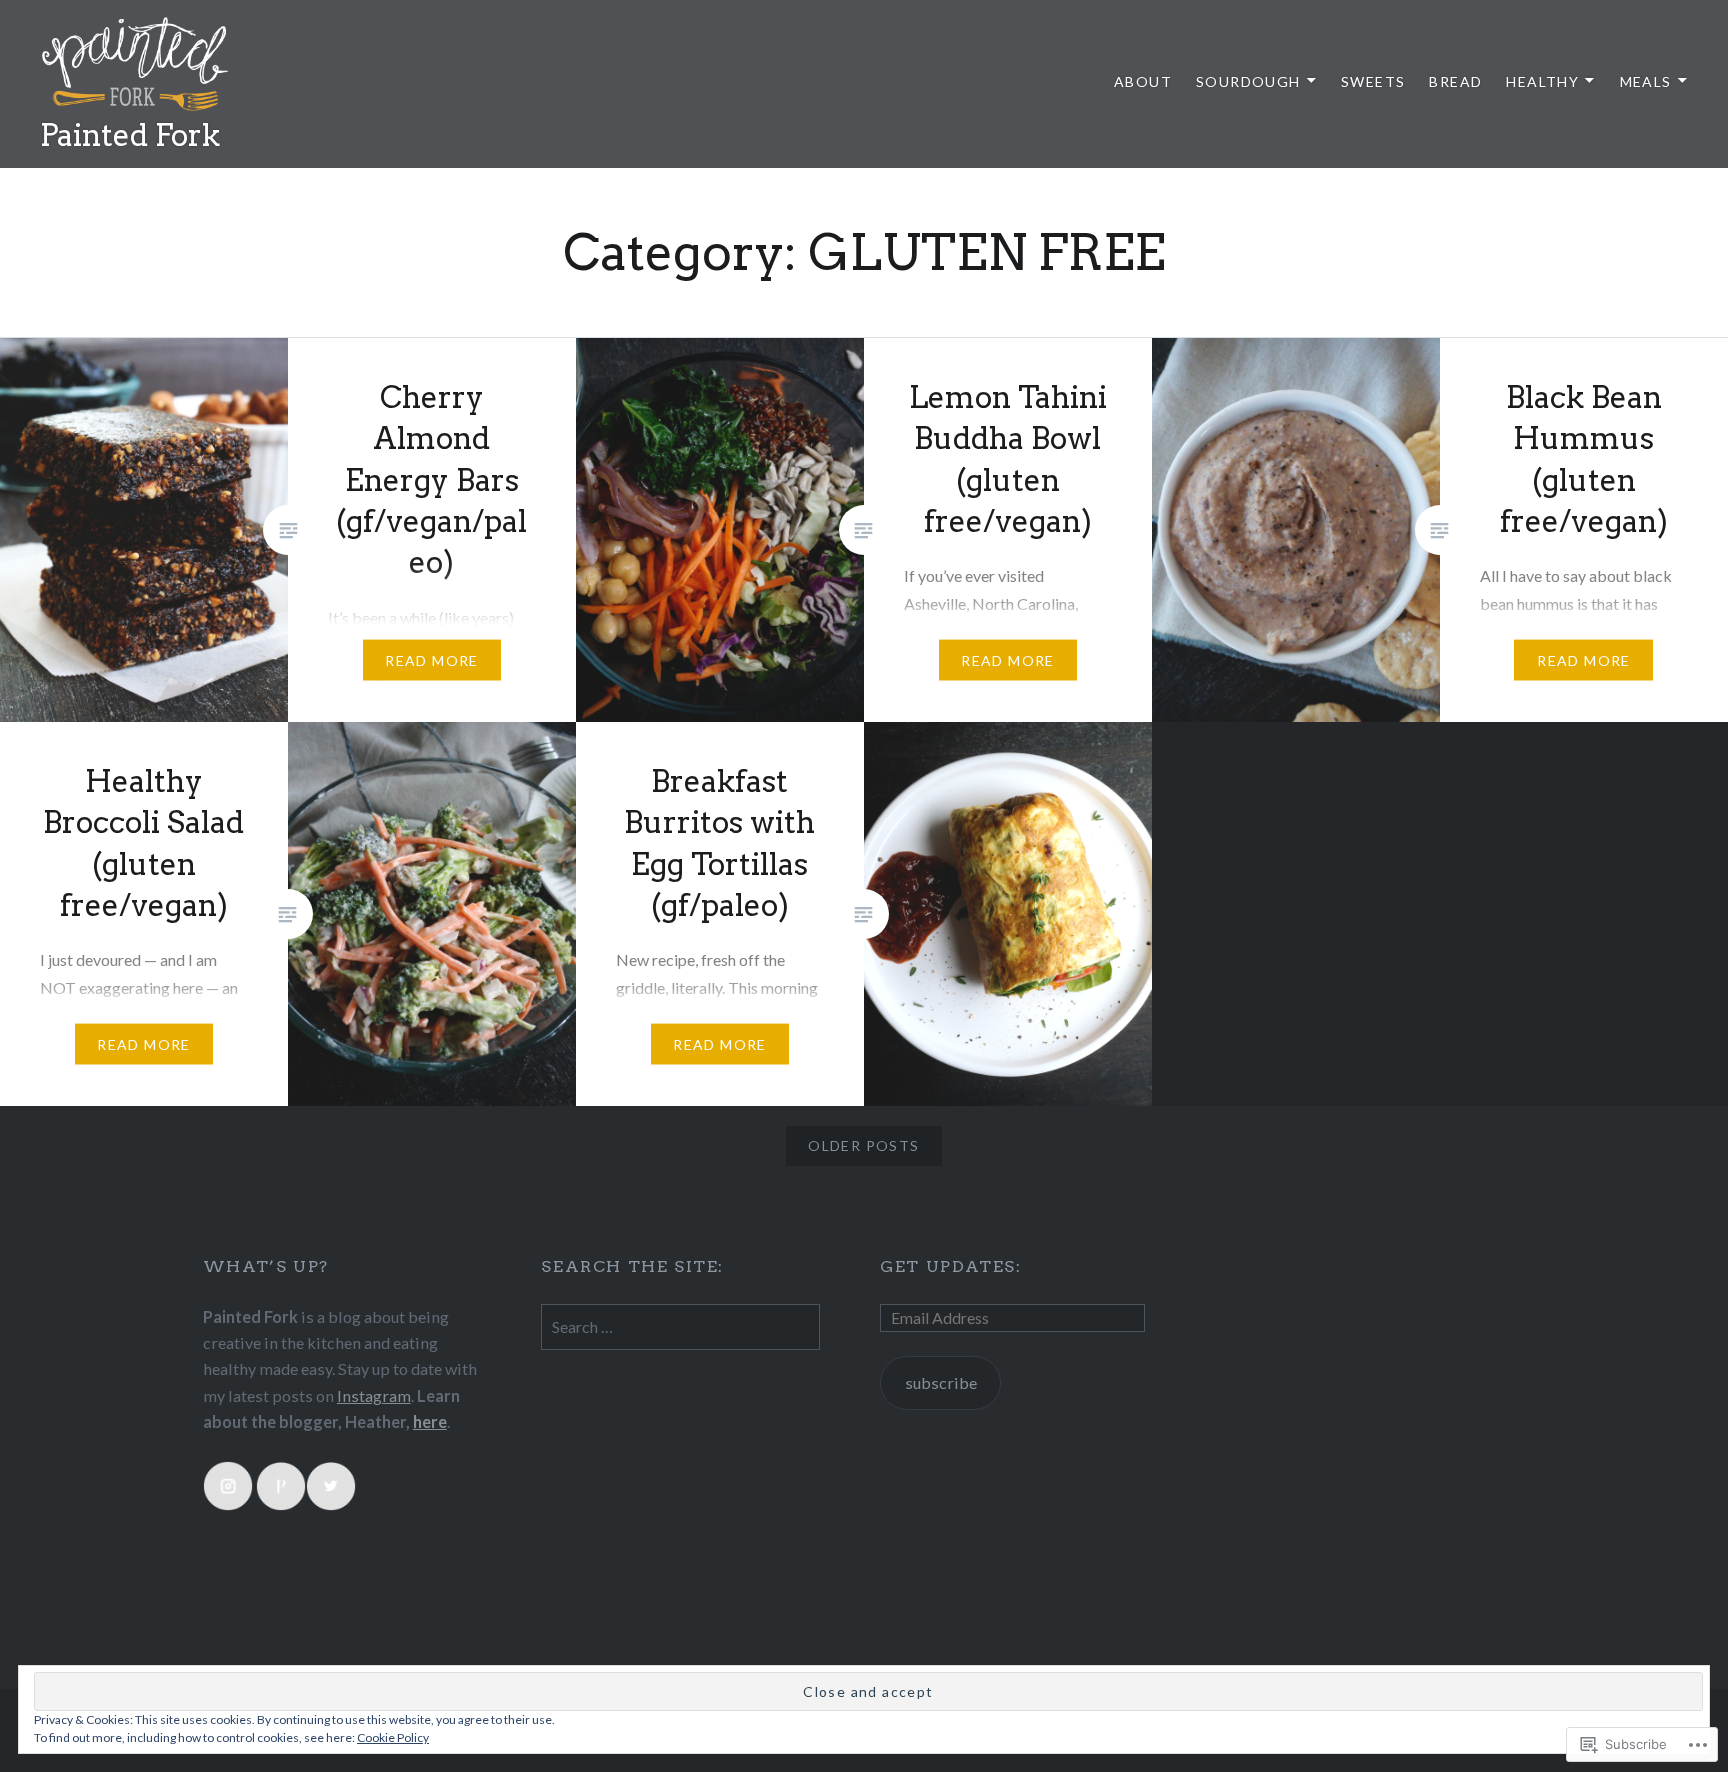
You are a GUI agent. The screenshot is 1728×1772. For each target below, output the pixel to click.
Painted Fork (130, 135)
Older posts (863, 1145)
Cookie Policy (393, 1737)
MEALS (1646, 81)
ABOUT (1143, 81)
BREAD (1455, 81)
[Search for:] (680, 1326)
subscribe (941, 1382)
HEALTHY (1542, 81)
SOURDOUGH (1248, 81)
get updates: (950, 1266)
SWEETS (1373, 81)
